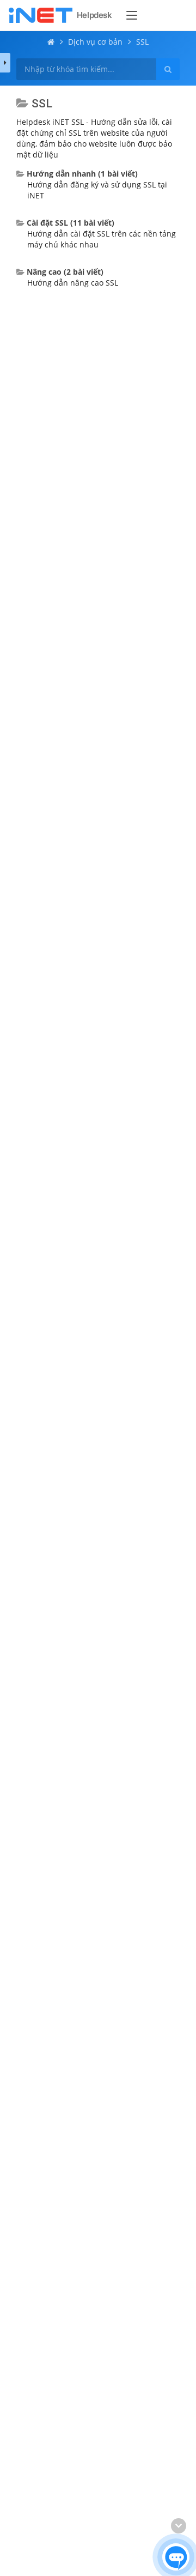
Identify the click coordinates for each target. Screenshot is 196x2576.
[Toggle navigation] (132, 15)
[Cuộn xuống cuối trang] (179, 2526)
